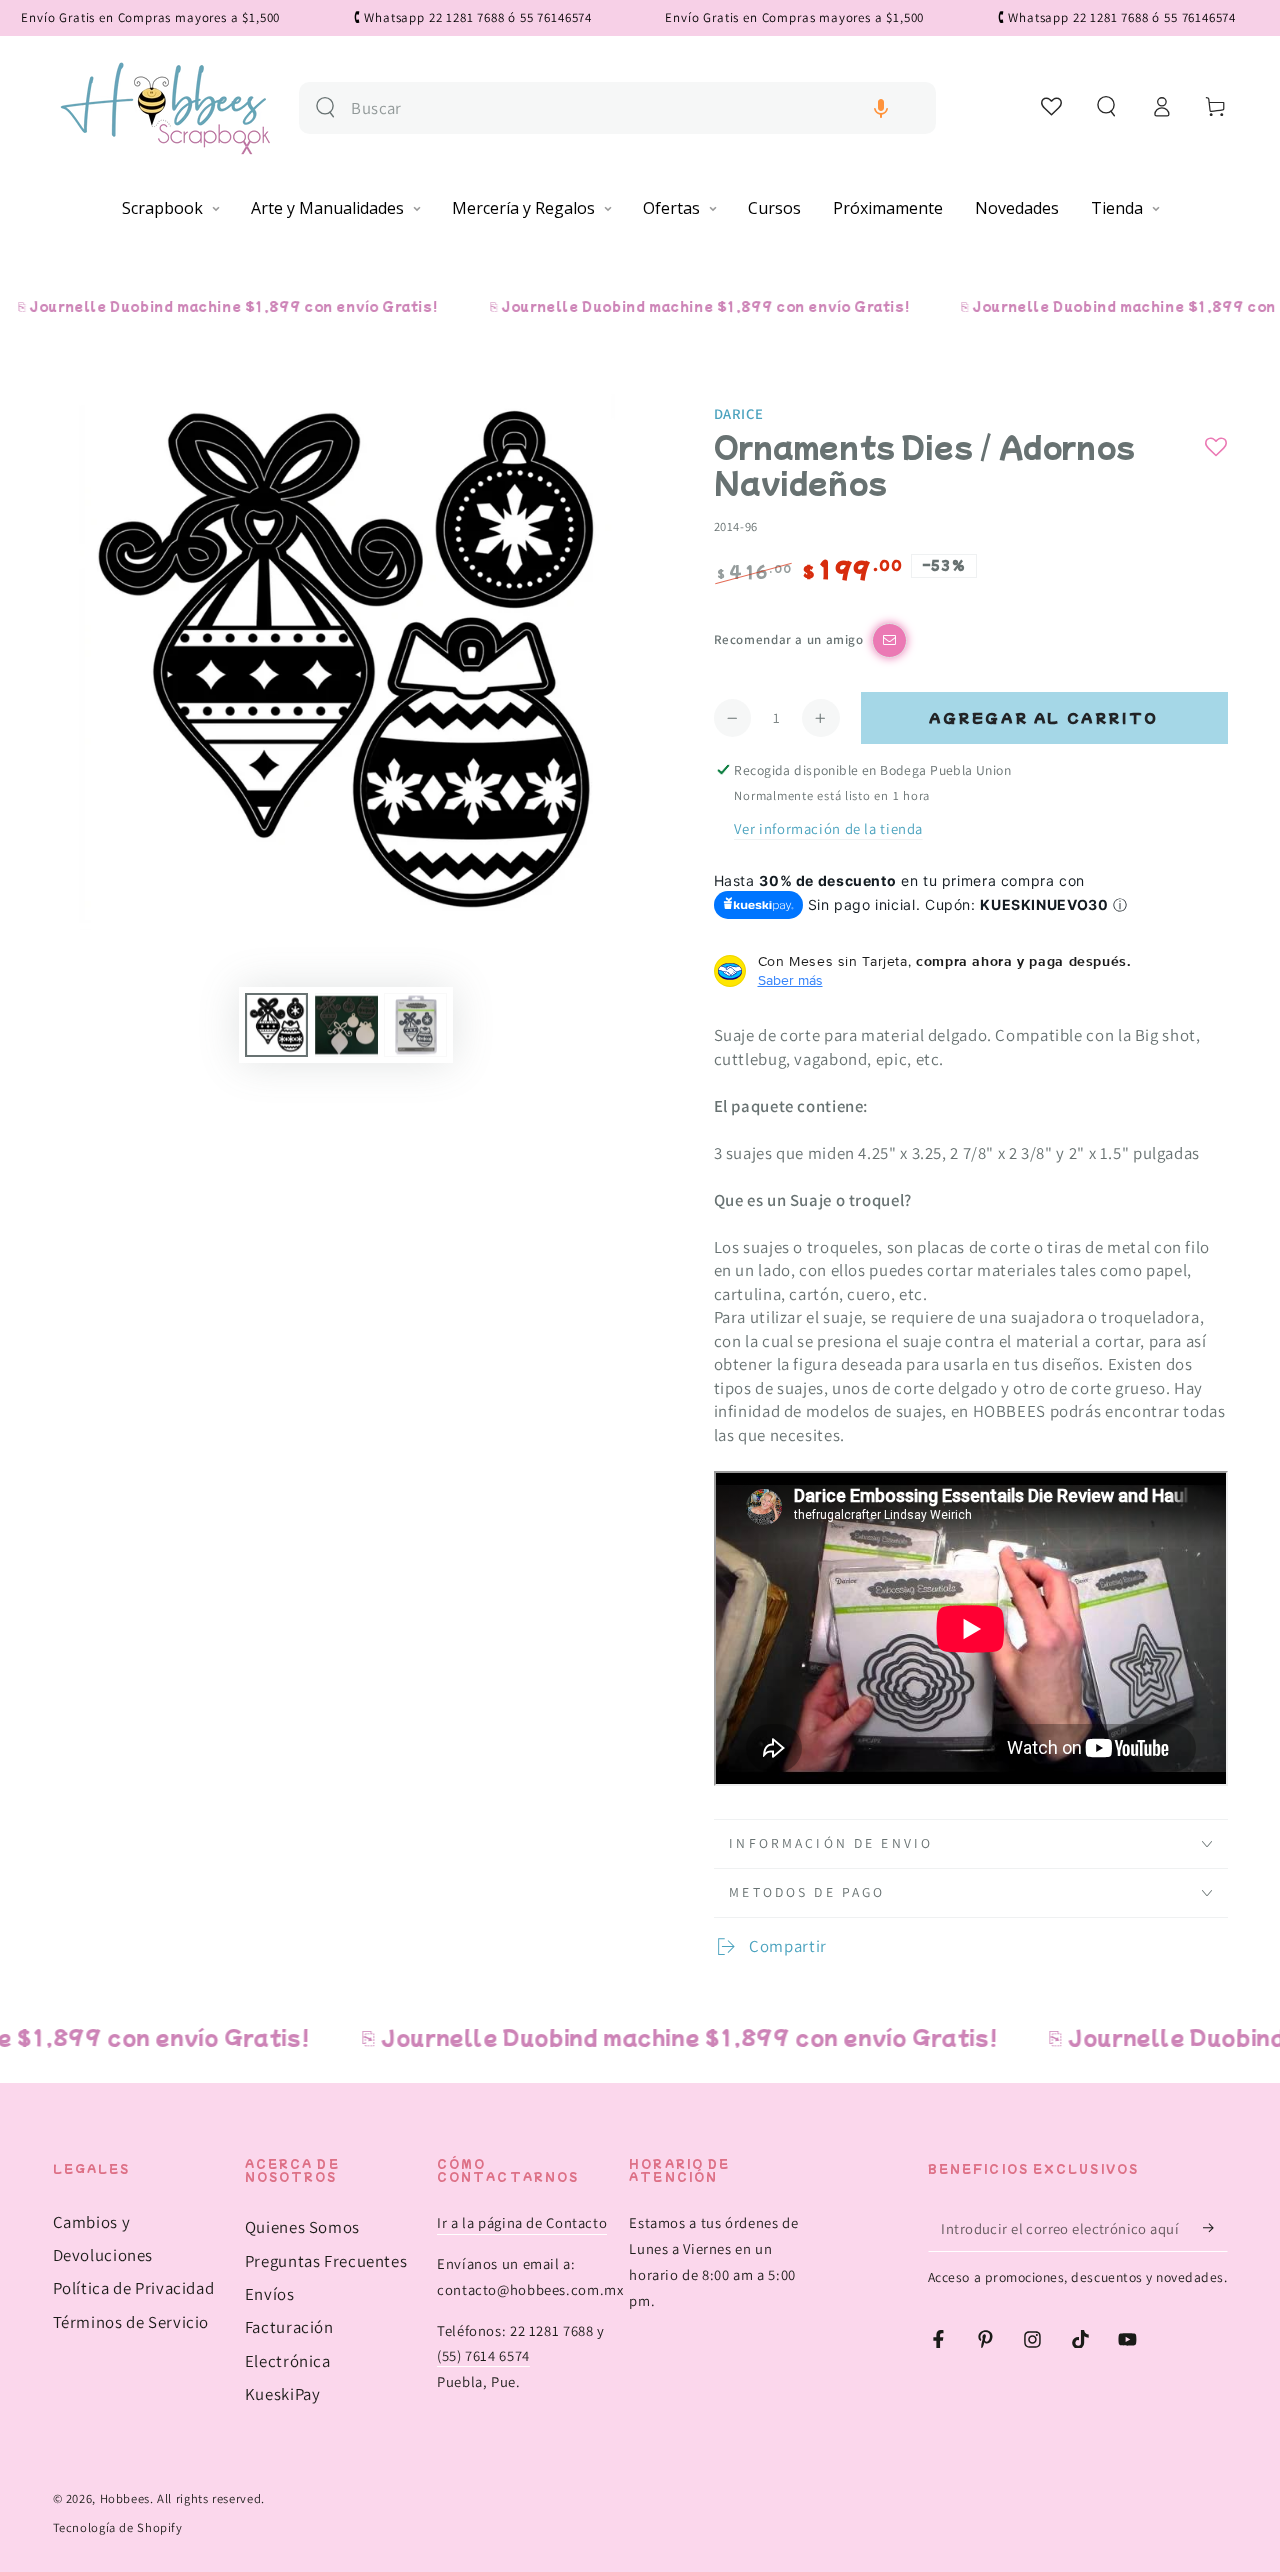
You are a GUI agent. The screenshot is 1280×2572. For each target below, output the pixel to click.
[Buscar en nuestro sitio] (325, 107)
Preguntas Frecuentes (326, 2261)
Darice (739, 413)
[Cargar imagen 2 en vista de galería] (346, 1025)
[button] (881, 108)
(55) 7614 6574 (483, 2355)
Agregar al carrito (1044, 717)
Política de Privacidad (134, 2288)
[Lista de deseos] (1052, 106)
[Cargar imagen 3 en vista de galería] (415, 1025)
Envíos (270, 2294)
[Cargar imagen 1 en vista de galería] (276, 1025)
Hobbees (125, 2498)
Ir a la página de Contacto (522, 2222)
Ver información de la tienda (828, 828)
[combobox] (635, 108)
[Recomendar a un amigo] (889, 640)
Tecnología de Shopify (118, 2527)
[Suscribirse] (1215, 2228)
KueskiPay (283, 2394)
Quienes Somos (302, 2227)
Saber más (790, 980)
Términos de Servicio (131, 2322)
